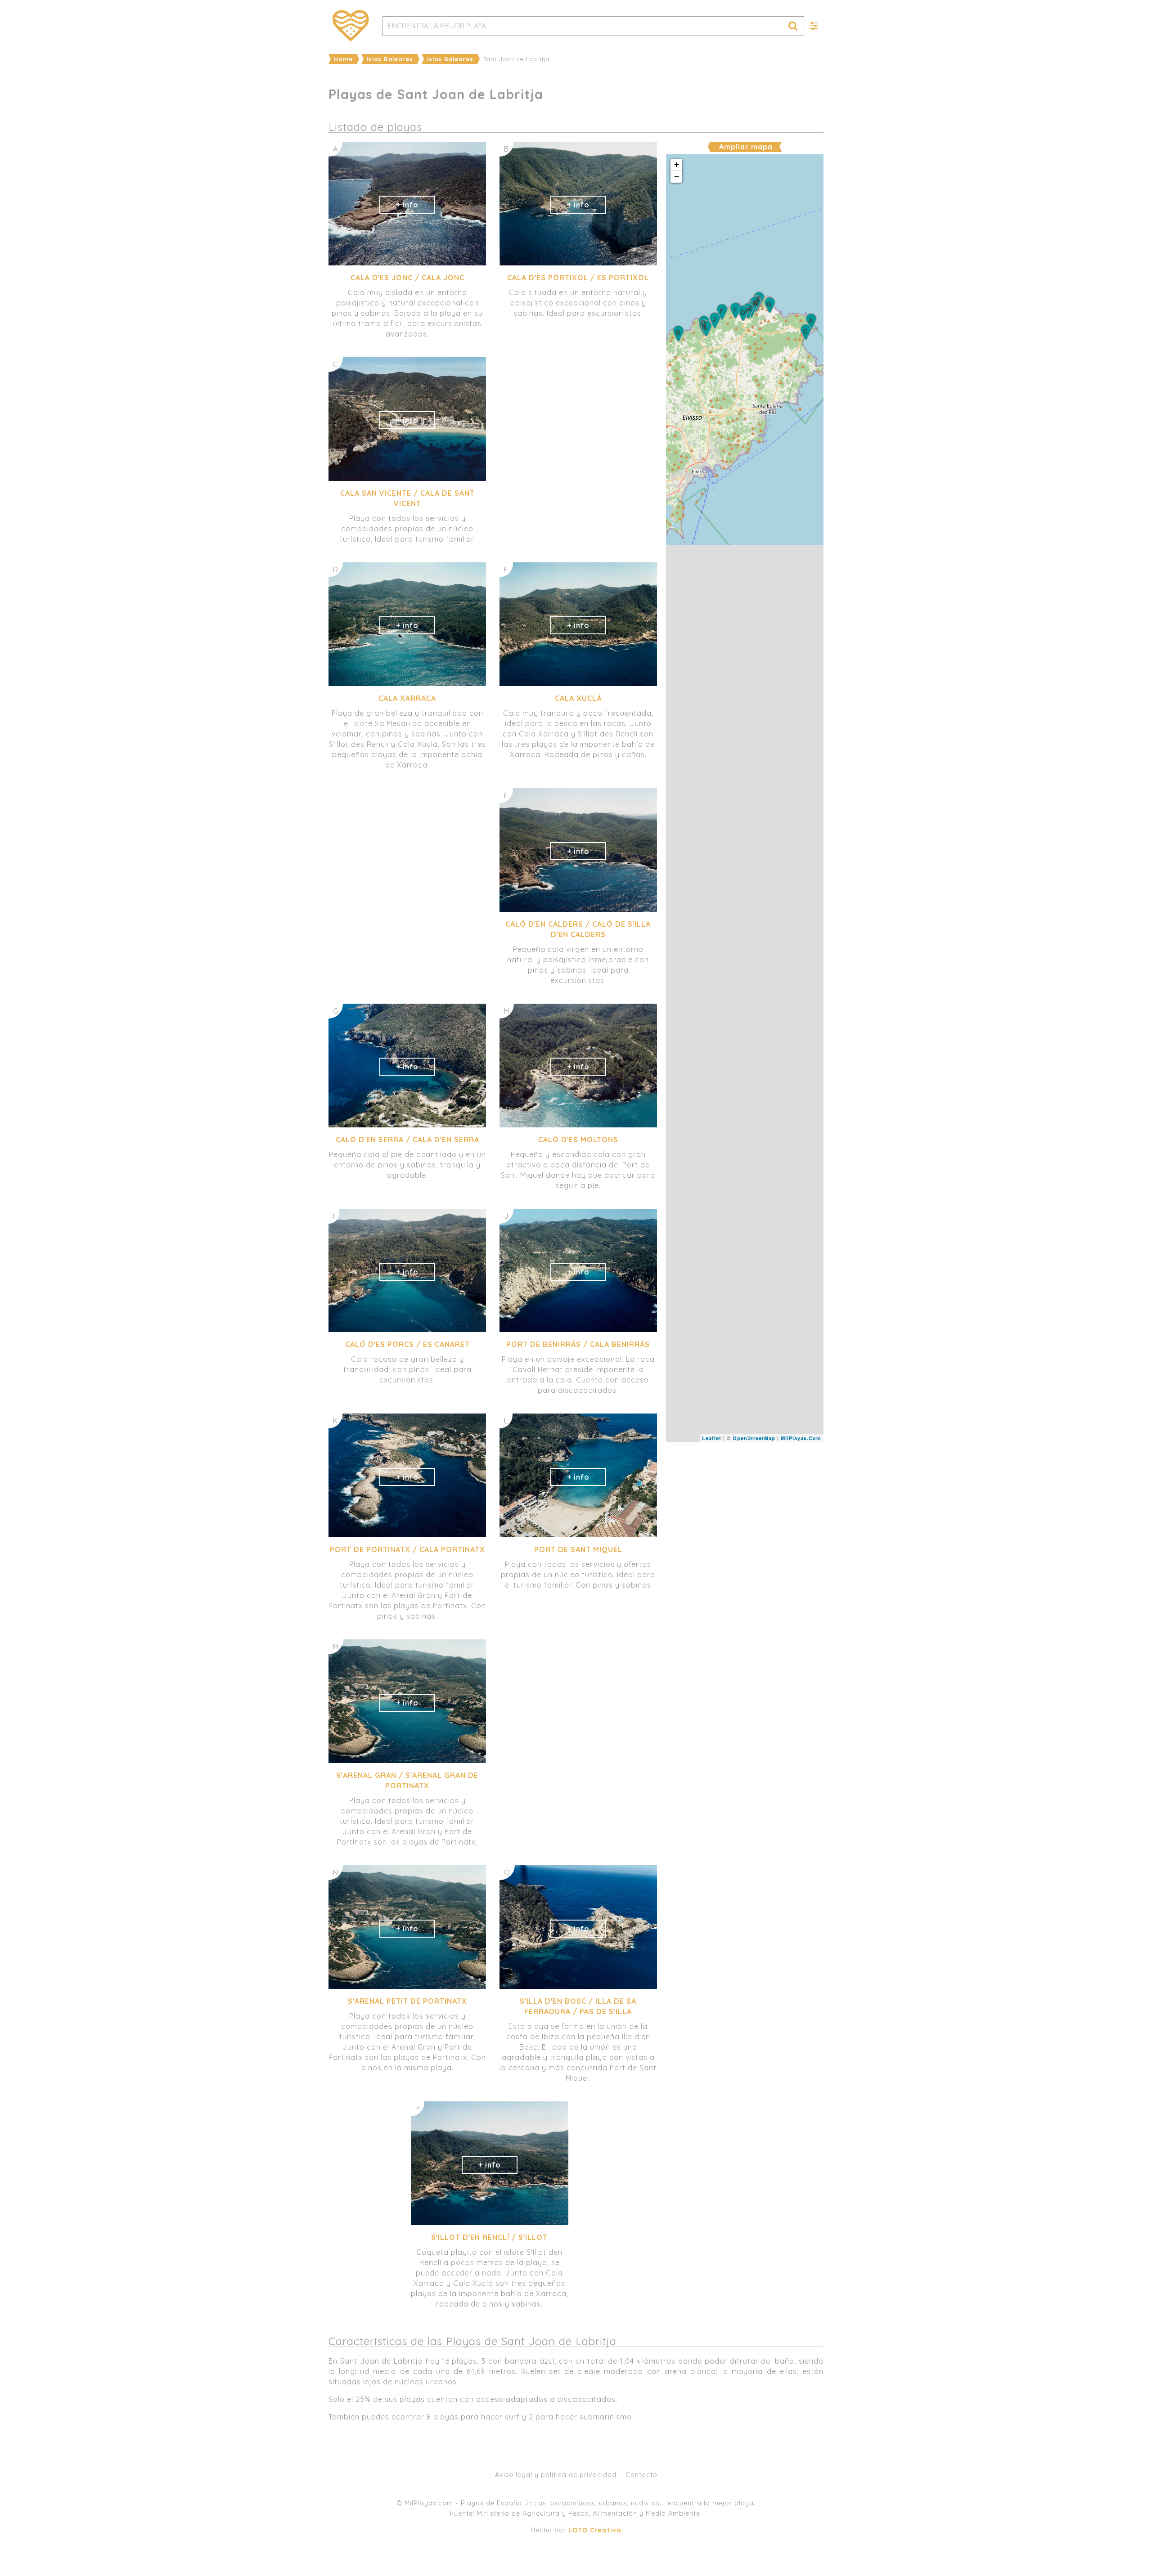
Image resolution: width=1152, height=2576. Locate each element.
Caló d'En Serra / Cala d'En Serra (407, 1140)
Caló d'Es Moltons (578, 1140)
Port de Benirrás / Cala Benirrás (578, 1344)
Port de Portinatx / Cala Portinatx (407, 1549)
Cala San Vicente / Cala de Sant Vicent (407, 498)
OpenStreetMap (754, 1438)
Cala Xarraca (407, 698)
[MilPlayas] (351, 26)
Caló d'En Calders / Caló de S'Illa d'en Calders (578, 929)
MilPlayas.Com (801, 1438)
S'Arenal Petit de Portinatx (407, 2001)
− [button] (677, 177)
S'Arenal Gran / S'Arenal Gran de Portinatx (407, 1780)
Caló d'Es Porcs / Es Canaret (407, 1344)
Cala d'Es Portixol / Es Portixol (578, 278)
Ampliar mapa (746, 147)
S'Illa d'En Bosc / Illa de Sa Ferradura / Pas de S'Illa (578, 2006)
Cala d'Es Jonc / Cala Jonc (407, 278)
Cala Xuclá (578, 698)
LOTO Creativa (595, 2530)
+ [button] (677, 164)
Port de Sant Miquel (578, 1549)
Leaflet (712, 1438)
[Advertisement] (745, 1510)
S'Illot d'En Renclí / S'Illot (489, 2237)
